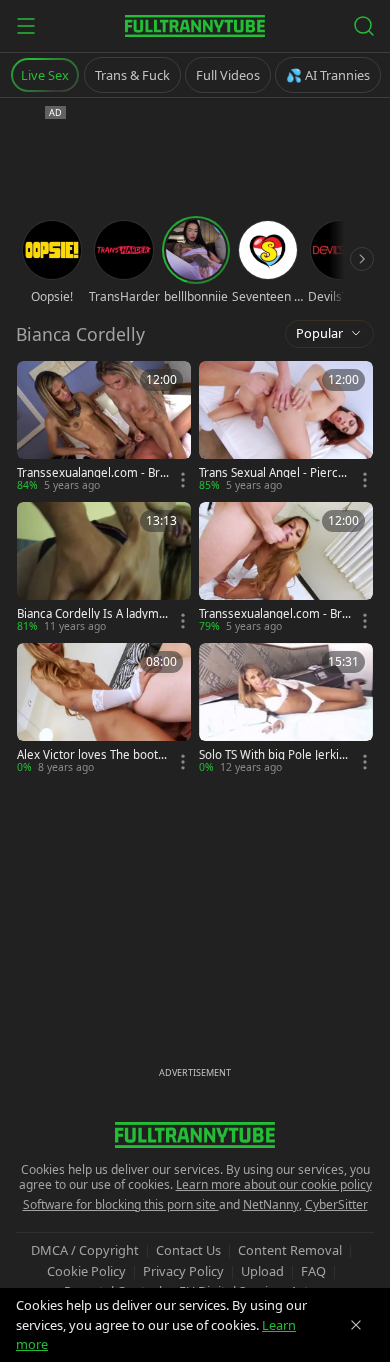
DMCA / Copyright (85, 1250)
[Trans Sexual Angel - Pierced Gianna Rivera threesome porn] (286, 427)
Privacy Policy (183, 1271)
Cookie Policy (86, 1271)
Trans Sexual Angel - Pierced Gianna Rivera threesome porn (273, 473)
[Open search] (364, 26)
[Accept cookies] (356, 1325)
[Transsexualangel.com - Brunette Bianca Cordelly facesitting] (104, 427)
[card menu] (183, 480)
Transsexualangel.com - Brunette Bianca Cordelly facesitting (92, 473)
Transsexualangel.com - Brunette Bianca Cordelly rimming (274, 614)
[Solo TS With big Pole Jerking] (286, 709)
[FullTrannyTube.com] (195, 26)
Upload (262, 1271)
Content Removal (290, 1250)
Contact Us (188, 1250)
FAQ (313, 1271)
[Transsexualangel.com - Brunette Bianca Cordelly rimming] (286, 568)
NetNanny (271, 1204)
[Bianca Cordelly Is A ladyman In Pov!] (104, 568)
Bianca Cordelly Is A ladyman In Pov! (91, 614)
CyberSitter (336, 1204)
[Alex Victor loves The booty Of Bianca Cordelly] (104, 709)
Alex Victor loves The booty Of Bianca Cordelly (90, 755)
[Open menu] (26, 26)
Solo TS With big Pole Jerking (272, 755)
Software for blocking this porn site (121, 1204)
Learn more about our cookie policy (274, 1184)
